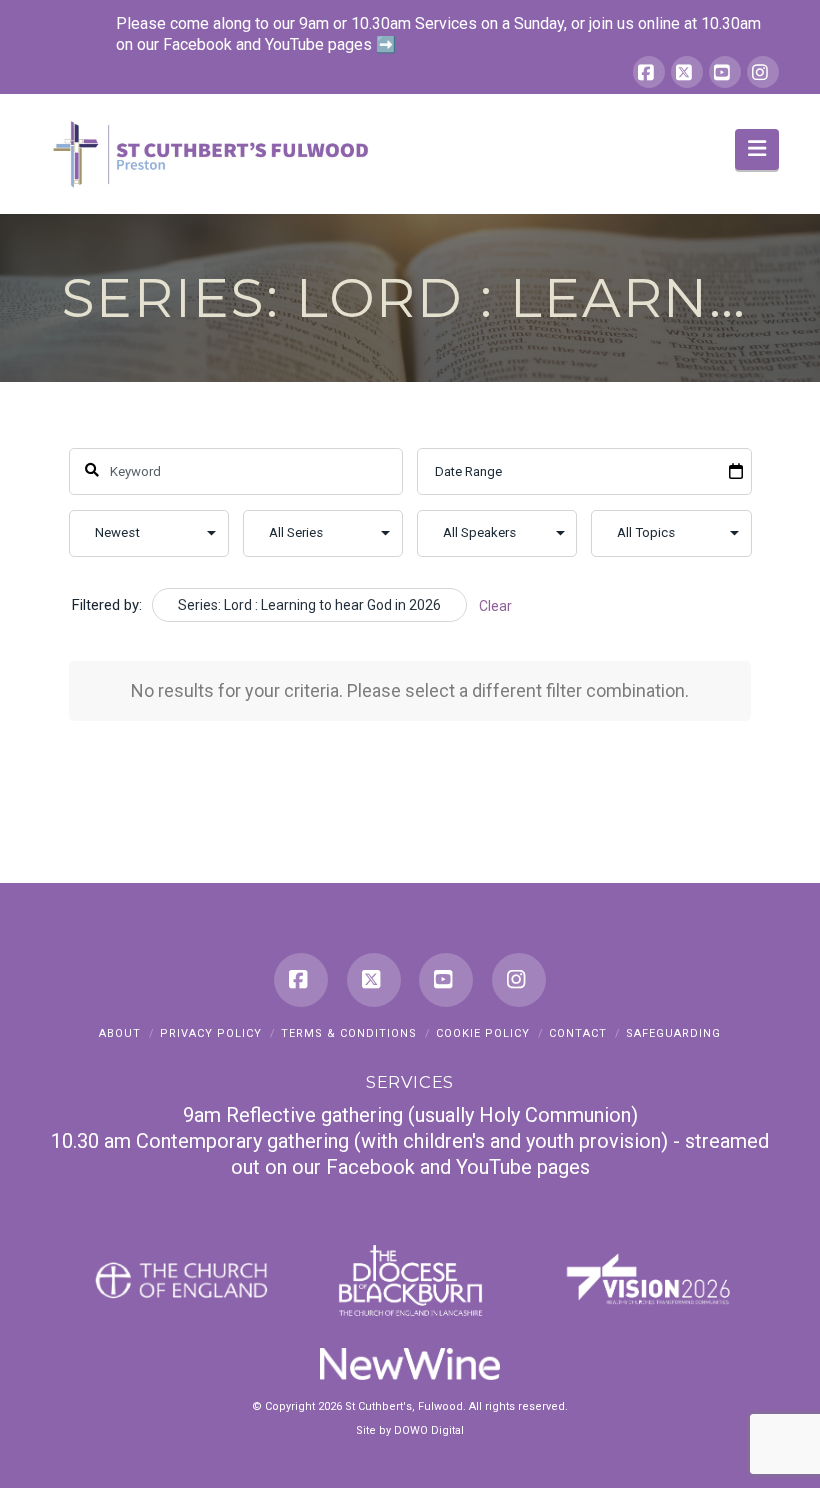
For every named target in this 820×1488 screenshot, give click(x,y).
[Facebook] (649, 72)
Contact (578, 1033)
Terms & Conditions (349, 1033)
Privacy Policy (211, 1033)
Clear (495, 606)
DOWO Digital (429, 1430)
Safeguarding (673, 1033)
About (120, 1033)
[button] (757, 149)
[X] (687, 72)
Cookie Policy (483, 1033)
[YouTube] (725, 72)
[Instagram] (763, 72)
